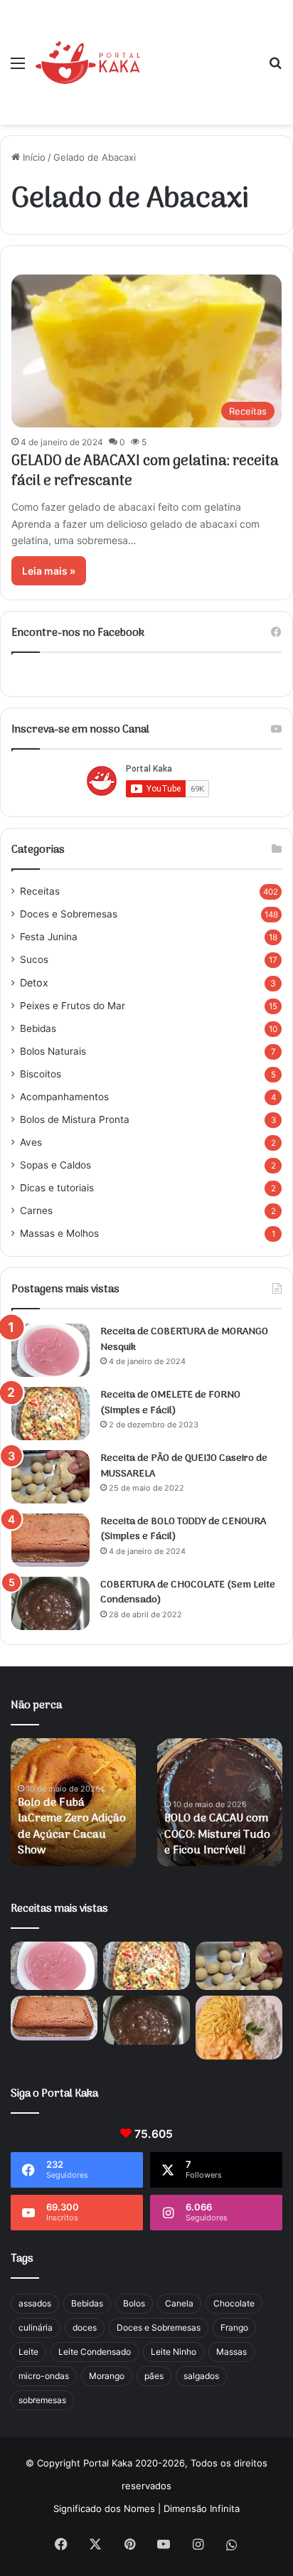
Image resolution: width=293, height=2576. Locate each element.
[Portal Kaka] (88, 63)
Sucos (34, 959)
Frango (234, 2327)
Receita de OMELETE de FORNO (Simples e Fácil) (170, 1403)
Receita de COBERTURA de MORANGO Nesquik (184, 1340)
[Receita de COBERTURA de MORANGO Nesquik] (50, 1350)
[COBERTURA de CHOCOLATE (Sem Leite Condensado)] (50, 1603)
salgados (201, 2376)
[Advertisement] (199, 52)
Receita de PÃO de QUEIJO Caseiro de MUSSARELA (184, 1466)
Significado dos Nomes (104, 2508)
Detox (34, 983)
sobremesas (42, 2400)
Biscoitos (41, 1074)
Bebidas (38, 1028)
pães (154, 2376)
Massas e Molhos (59, 1233)
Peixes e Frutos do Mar (73, 1006)
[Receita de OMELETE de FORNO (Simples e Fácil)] (50, 1414)
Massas (231, 2352)
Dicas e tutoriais (57, 1188)
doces (85, 2327)
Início (33, 157)
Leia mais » (49, 571)
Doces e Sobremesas (69, 914)
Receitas (40, 891)
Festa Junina (49, 937)
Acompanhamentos (64, 1097)
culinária (36, 2327)
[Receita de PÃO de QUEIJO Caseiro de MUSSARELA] (50, 1477)
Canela (179, 2303)
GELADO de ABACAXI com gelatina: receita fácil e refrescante (145, 472)
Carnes (36, 1210)
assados (35, 2303)
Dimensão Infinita (202, 2508)
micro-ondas (44, 2376)
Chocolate (234, 2303)
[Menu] (18, 68)
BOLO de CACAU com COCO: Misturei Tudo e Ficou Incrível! (217, 1835)
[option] (73, 1802)
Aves (31, 1142)
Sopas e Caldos (55, 1165)
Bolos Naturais (53, 1051)
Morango (107, 2376)
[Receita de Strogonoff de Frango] (239, 2027)
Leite (28, 2352)
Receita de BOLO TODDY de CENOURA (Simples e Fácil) (183, 1529)
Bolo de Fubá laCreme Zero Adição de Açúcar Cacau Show (72, 1827)
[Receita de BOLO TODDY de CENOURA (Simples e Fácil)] (50, 1540)
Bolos (134, 2303)
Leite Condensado (95, 2352)
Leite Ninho (174, 2352)
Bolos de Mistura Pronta (75, 1119)
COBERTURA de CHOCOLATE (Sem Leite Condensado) (188, 1593)
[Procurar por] (275, 68)
